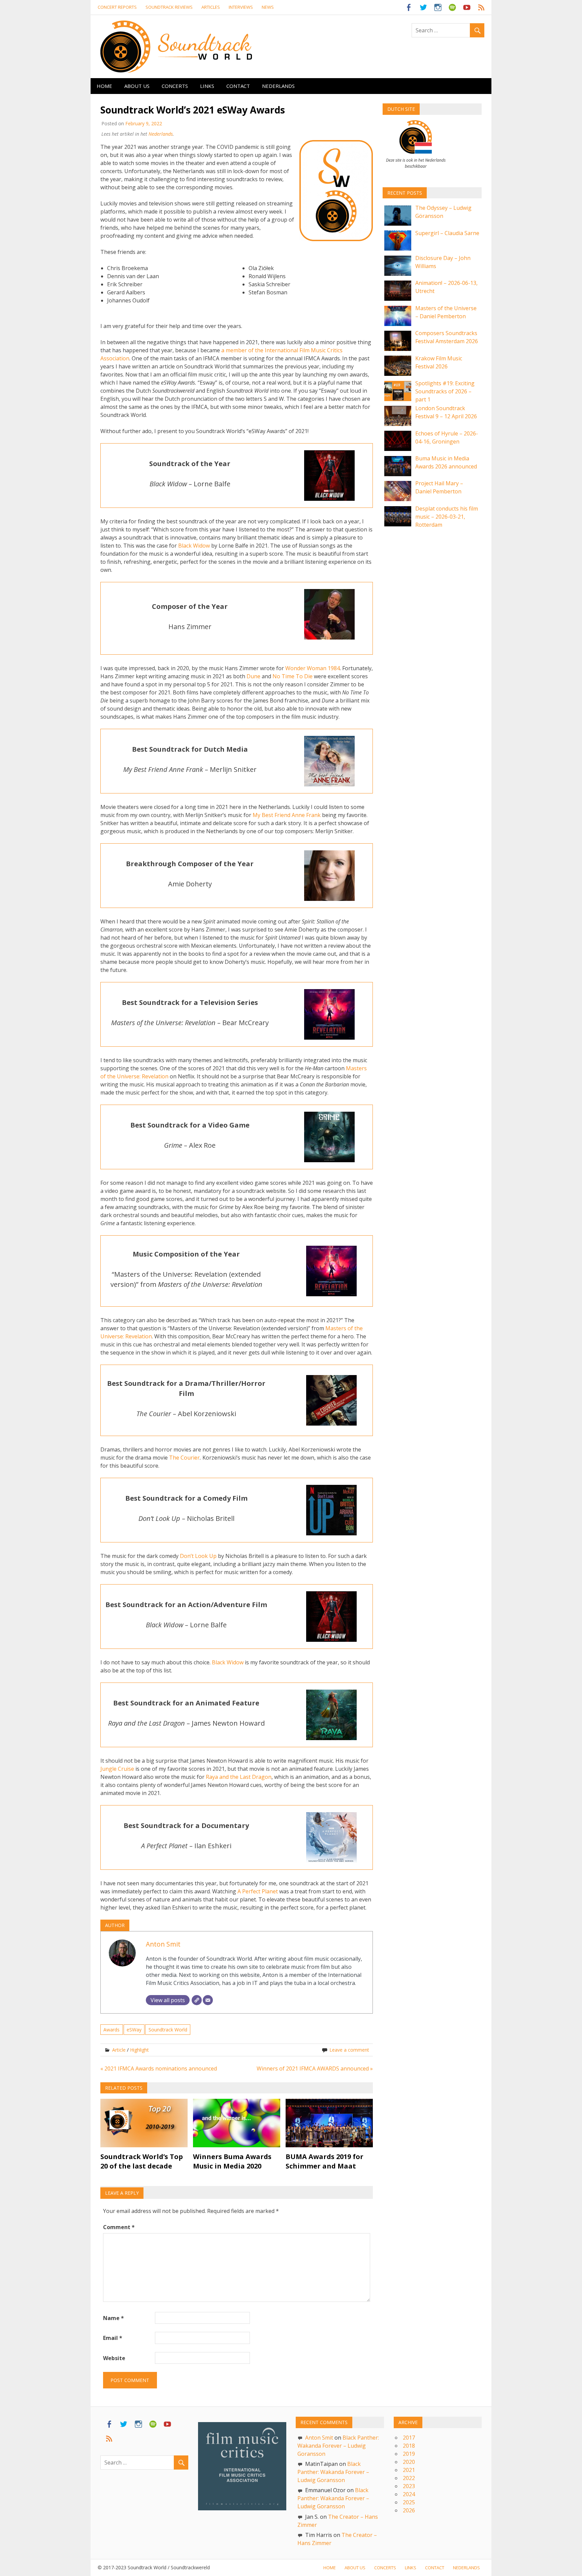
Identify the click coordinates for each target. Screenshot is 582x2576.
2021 (409, 2470)
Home (104, 86)
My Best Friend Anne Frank (287, 815)
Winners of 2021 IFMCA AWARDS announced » (315, 2068)
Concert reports (117, 7)
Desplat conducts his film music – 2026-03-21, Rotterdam (447, 517)
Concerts (175, 86)
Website (114, 2358)
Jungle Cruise (117, 1769)
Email (113, 2338)
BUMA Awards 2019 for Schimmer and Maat (325, 2161)
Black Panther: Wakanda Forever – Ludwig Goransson (338, 2446)
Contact (238, 86)
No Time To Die (293, 676)
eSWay (134, 2030)
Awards (111, 2030)
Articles (211, 7)
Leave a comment (349, 2050)
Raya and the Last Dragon (239, 1777)
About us (137, 86)
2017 (409, 2438)
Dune (253, 676)
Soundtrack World (168, 2030)
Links (207, 86)
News (268, 7)
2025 (409, 2502)
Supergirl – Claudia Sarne (447, 233)
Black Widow (194, 546)
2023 (409, 2486)
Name (114, 2318)
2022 (409, 2478)
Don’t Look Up (198, 1556)
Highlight (139, 2050)
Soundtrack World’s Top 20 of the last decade (142, 2161)
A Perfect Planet (258, 1891)
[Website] (197, 2000)
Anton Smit (163, 1944)
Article (119, 2050)
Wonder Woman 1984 (313, 668)
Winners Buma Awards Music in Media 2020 (232, 2161)
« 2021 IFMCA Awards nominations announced (159, 2068)
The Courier (184, 1458)
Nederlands (278, 86)
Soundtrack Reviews (169, 7)
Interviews (241, 7)
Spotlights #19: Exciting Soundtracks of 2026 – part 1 (445, 391)
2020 (409, 2462)
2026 (409, 2510)
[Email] (208, 2000)
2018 (409, 2446)
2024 (409, 2494)
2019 (409, 2454)
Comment (119, 2227)
